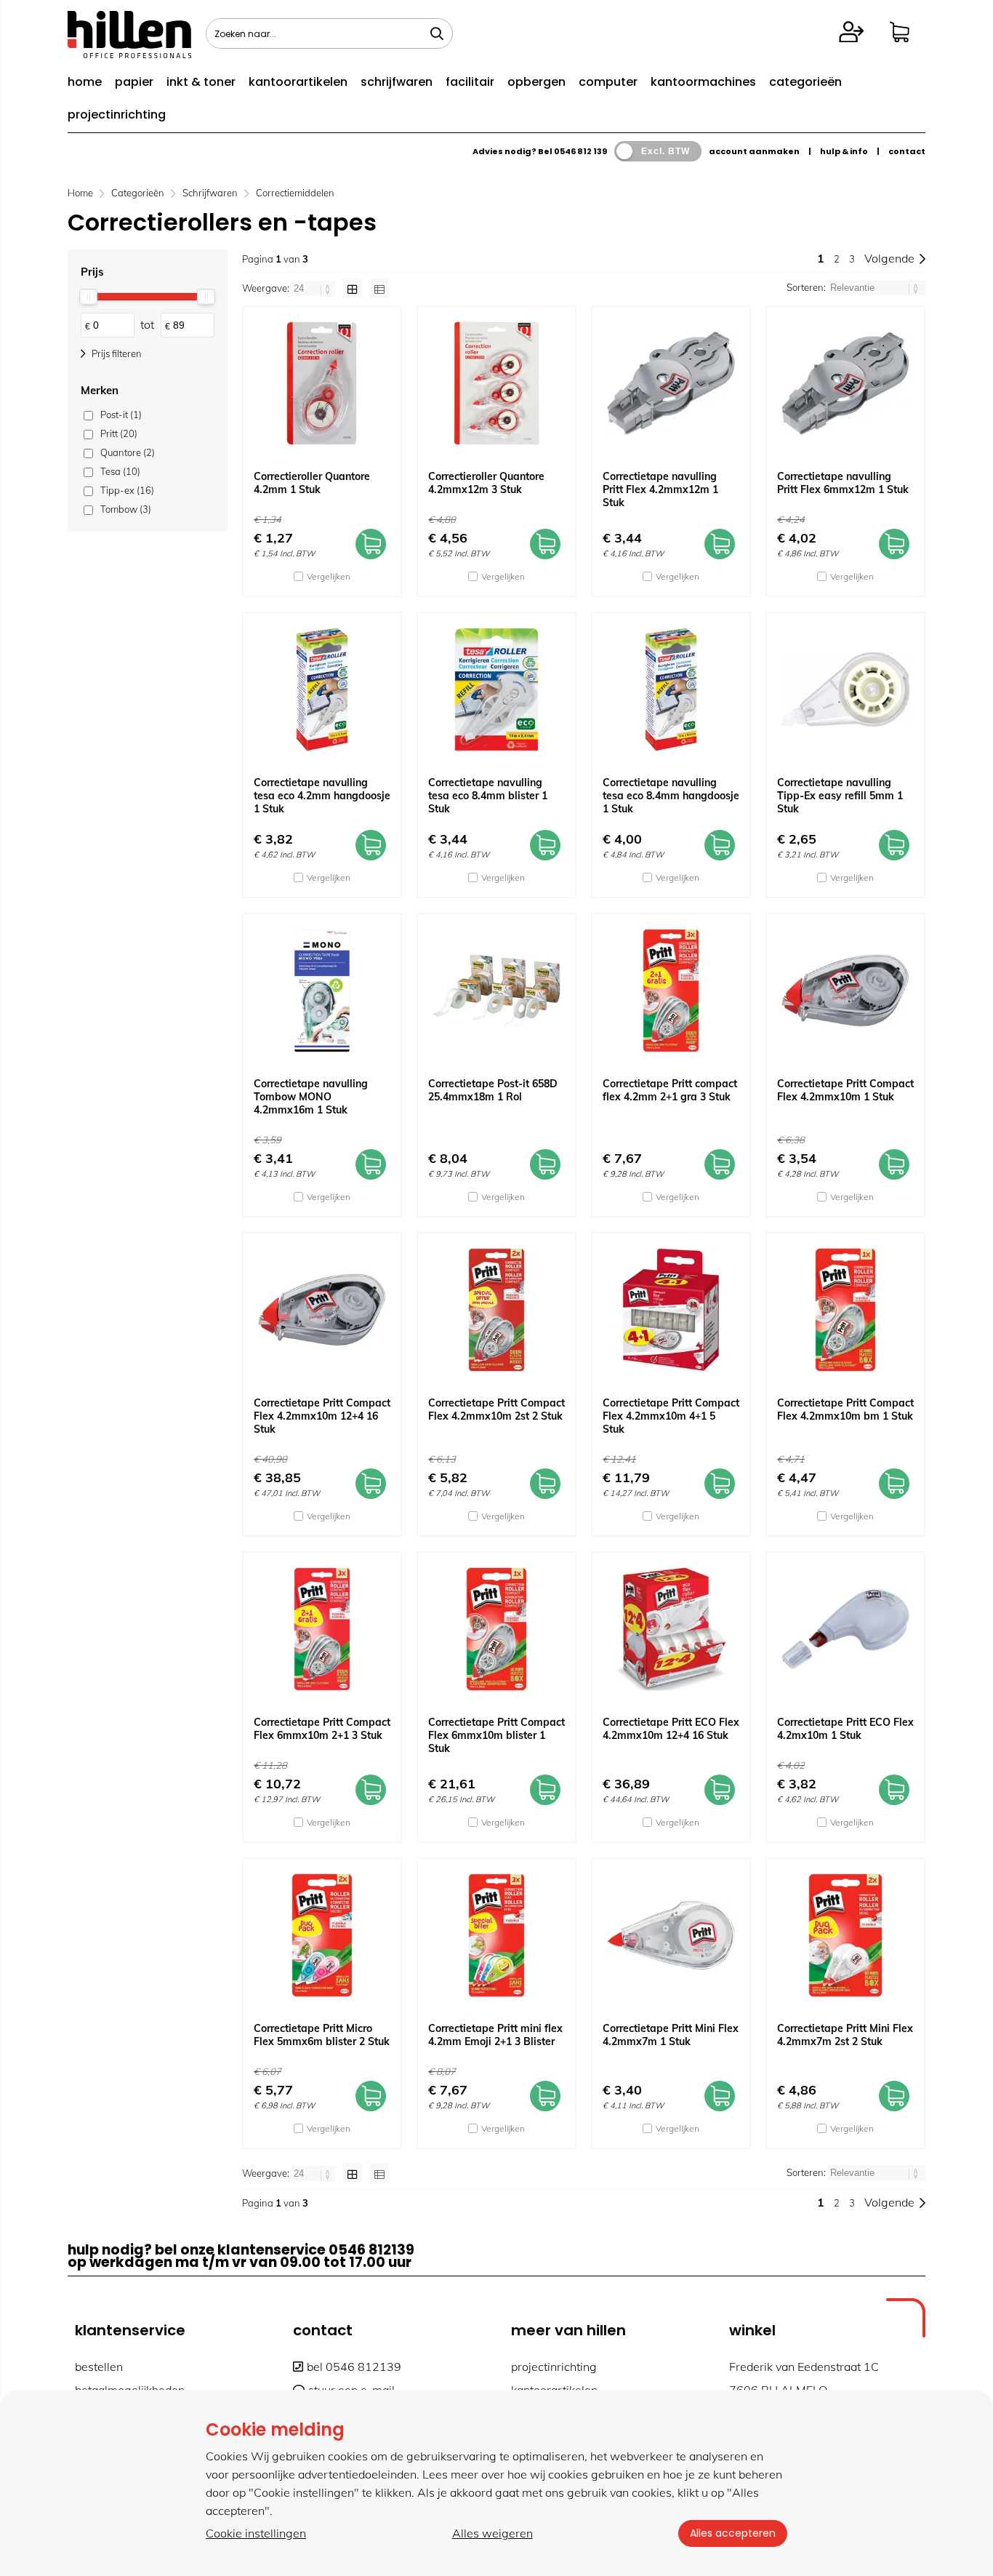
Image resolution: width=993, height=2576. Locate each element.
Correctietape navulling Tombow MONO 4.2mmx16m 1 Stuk (311, 1097)
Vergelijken (329, 576)
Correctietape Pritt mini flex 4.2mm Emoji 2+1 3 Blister (495, 2035)
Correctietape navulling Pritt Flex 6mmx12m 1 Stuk (843, 483)
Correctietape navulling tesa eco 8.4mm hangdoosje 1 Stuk (671, 796)
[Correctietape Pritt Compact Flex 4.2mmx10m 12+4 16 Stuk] (322, 1310)
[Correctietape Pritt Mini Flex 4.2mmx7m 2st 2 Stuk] (845, 1935)
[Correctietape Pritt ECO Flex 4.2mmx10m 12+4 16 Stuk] (671, 1629)
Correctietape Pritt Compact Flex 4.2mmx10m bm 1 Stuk (845, 1409)
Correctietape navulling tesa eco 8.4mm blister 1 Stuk (488, 796)
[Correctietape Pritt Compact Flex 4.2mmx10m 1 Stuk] (845, 991)
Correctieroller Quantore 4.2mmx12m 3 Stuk (486, 483)
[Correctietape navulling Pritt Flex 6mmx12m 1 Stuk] (845, 383)
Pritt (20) (119, 433)
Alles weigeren (493, 2533)
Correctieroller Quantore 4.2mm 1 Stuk (312, 483)
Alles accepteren (733, 2533)
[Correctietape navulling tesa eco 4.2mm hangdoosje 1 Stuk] (322, 689)
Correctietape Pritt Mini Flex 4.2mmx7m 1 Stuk (671, 2035)
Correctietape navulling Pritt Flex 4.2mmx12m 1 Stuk (660, 489)
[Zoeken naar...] (437, 33)
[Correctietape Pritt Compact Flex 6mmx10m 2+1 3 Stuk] (322, 1629)
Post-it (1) (121, 415)
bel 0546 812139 (354, 2367)
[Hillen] (129, 54)
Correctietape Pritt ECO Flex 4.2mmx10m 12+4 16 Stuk (671, 1729)
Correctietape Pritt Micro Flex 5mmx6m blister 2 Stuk (322, 2035)
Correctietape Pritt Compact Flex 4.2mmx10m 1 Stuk (845, 1090)
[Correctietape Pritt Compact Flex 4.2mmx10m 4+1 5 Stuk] (671, 1310)
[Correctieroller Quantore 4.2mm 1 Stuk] (322, 383)
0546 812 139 (580, 151)
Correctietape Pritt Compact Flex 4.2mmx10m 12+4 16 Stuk (322, 1416)
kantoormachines (703, 82)
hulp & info (844, 151)
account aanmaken (754, 151)
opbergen (536, 82)
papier (134, 82)
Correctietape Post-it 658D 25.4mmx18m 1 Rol (493, 1090)
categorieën (805, 82)
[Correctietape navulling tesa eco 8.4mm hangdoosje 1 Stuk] (671, 689)
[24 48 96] (314, 288)
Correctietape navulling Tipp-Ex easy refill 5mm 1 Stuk (840, 796)
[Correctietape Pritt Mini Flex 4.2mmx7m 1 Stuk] (671, 1935)
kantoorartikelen (298, 82)
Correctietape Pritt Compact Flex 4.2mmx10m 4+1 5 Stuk (671, 1416)
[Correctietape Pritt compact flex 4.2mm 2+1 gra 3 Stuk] (671, 991)
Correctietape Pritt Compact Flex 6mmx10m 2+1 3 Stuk (322, 1729)
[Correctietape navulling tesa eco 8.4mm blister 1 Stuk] (496, 689)
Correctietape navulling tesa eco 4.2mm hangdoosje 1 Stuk (322, 796)
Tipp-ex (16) (127, 490)
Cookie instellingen (256, 2533)
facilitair (470, 82)
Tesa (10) (120, 471)
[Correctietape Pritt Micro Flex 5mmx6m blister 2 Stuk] (322, 1935)
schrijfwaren (397, 82)
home (85, 82)
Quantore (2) (128, 452)
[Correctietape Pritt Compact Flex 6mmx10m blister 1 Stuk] (496, 1629)
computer (608, 82)
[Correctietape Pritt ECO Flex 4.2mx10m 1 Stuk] (845, 1629)
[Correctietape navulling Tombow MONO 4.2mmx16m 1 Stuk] (322, 991)
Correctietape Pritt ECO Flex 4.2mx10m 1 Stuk (845, 1729)
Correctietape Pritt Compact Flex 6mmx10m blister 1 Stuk (496, 1735)
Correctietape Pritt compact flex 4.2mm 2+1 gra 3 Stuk (670, 1090)
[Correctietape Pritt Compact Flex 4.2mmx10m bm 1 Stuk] (845, 1310)
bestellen (99, 2367)
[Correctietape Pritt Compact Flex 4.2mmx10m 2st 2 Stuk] (496, 1310)
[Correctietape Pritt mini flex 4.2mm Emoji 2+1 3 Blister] (496, 1935)
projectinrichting (117, 115)
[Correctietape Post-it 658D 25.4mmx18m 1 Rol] (496, 991)
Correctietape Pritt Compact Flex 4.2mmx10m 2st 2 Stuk (496, 1409)
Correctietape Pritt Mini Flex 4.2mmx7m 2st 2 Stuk (845, 2035)
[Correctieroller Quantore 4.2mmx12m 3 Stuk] (496, 383)
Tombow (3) (126, 509)
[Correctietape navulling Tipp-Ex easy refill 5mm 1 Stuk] (845, 689)
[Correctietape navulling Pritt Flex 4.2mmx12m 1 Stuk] (671, 383)
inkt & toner (201, 82)
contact (907, 151)
